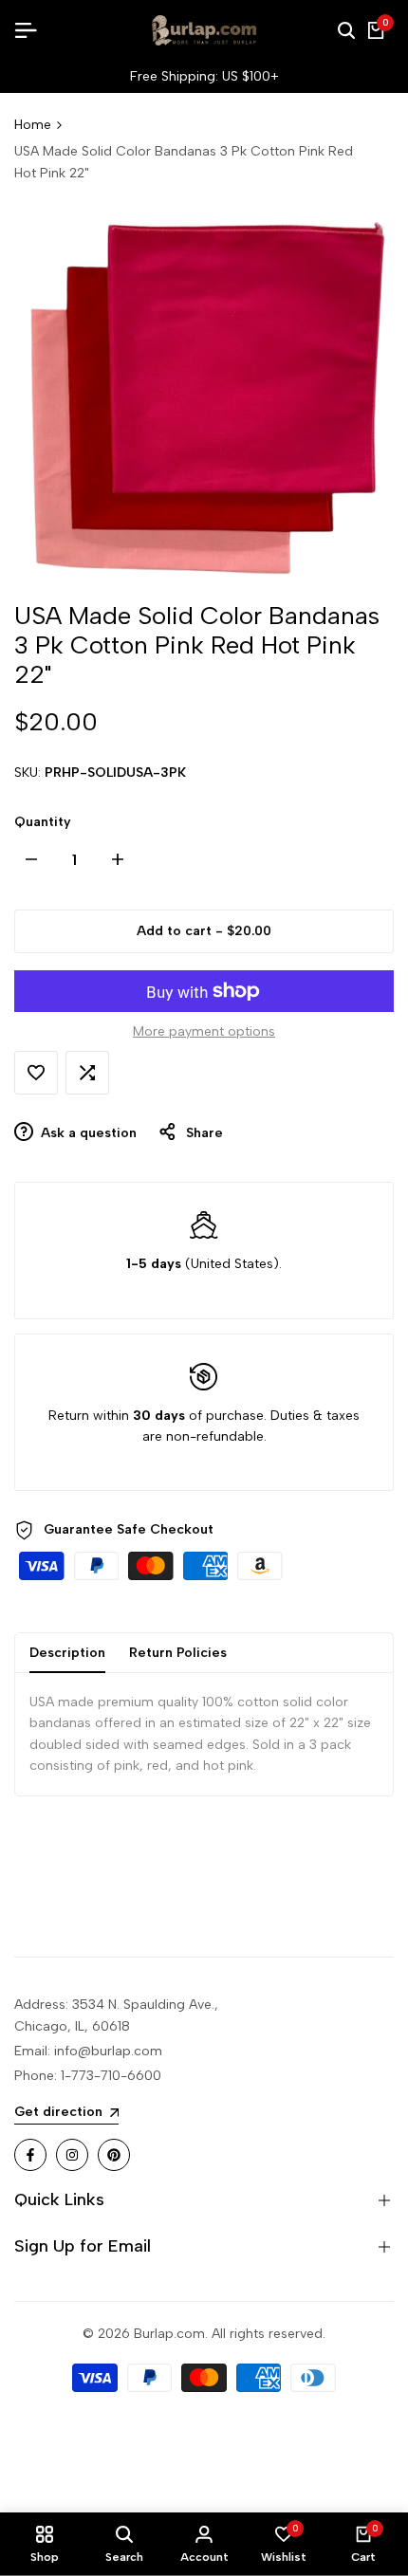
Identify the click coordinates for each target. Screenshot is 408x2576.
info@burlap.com (108, 2051)
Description (67, 1653)
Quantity (43, 822)
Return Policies (178, 1653)
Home (33, 125)
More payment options (204, 1031)
